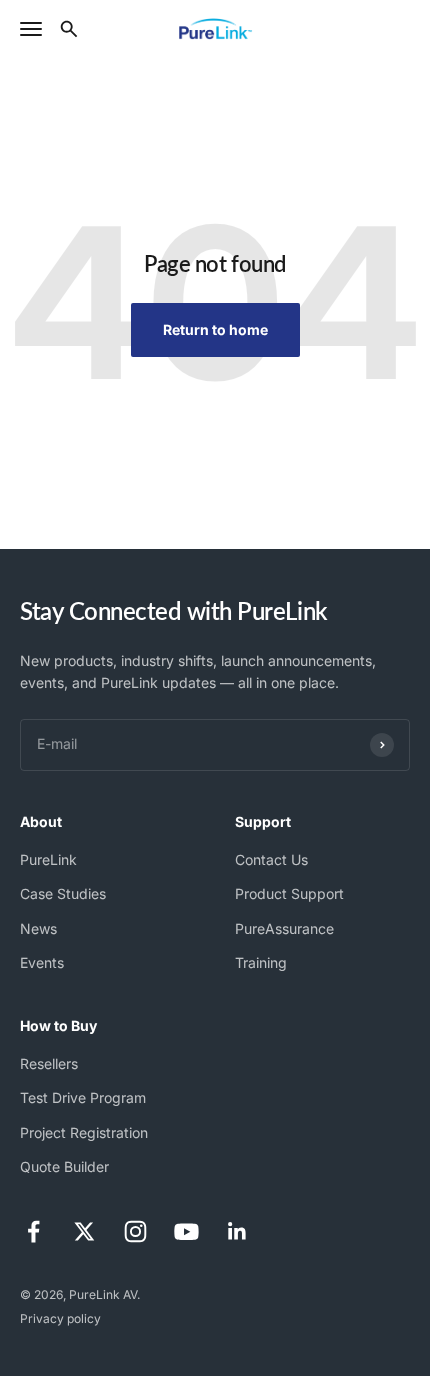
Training (261, 962)
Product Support (289, 893)
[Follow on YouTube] (186, 1231)
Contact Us (271, 859)
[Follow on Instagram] (135, 1231)
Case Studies (63, 893)
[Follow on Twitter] (84, 1231)
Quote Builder (64, 1166)
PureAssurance (284, 928)
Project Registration (84, 1132)
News (38, 928)
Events (42, 962)
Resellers (49, 1063)
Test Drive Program (83, 1097)
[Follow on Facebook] (33, 1231)
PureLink (48, 859)
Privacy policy (60, 1318)
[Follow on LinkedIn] (237, 1231)
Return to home (215, 329)
